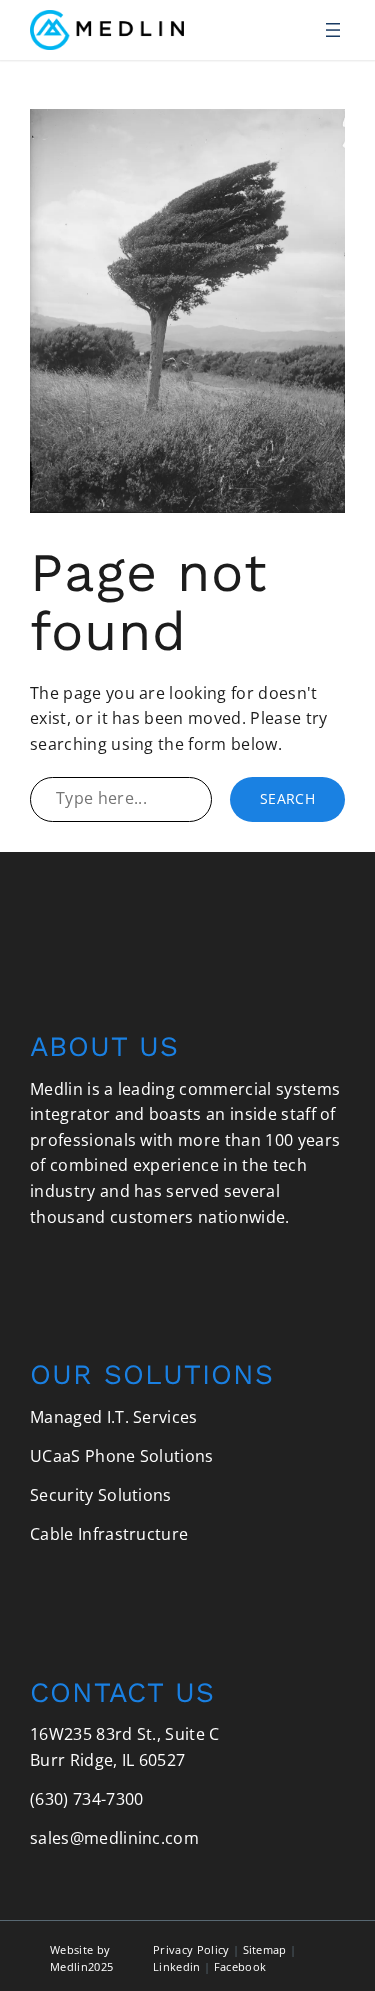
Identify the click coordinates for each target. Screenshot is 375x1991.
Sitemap (265, 1949)
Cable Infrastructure (109, 1534)
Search (287, 798)
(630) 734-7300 (86, 1799)
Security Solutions (101, 1495)
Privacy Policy (191, 1949)
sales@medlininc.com (114, 1838)
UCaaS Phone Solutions (122, 1456)
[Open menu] (333, 30)
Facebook (240, 1966)
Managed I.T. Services (114, 1417)
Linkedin (177, 1966)
